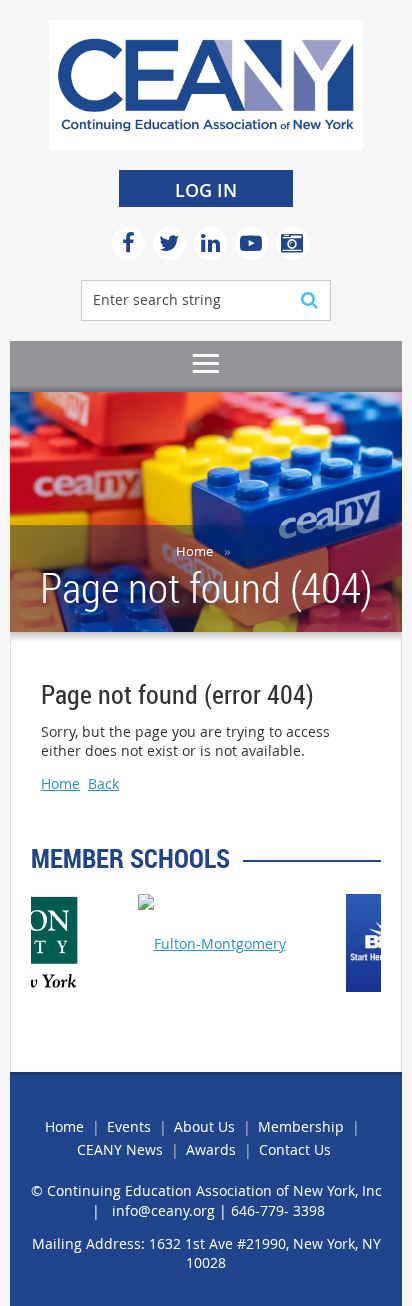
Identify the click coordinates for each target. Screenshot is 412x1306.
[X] (169, 243)
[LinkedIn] (210, 243)
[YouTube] (251, 243)
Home (194, 551)
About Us (204, 1126)
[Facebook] (128, 243)
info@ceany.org (163, 1210)
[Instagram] (292, 243)
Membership (301, 1126)
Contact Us (295, 1149)
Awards (211, 1149)
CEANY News (120, 1149)
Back (103, 783)
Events (129, 1126)
